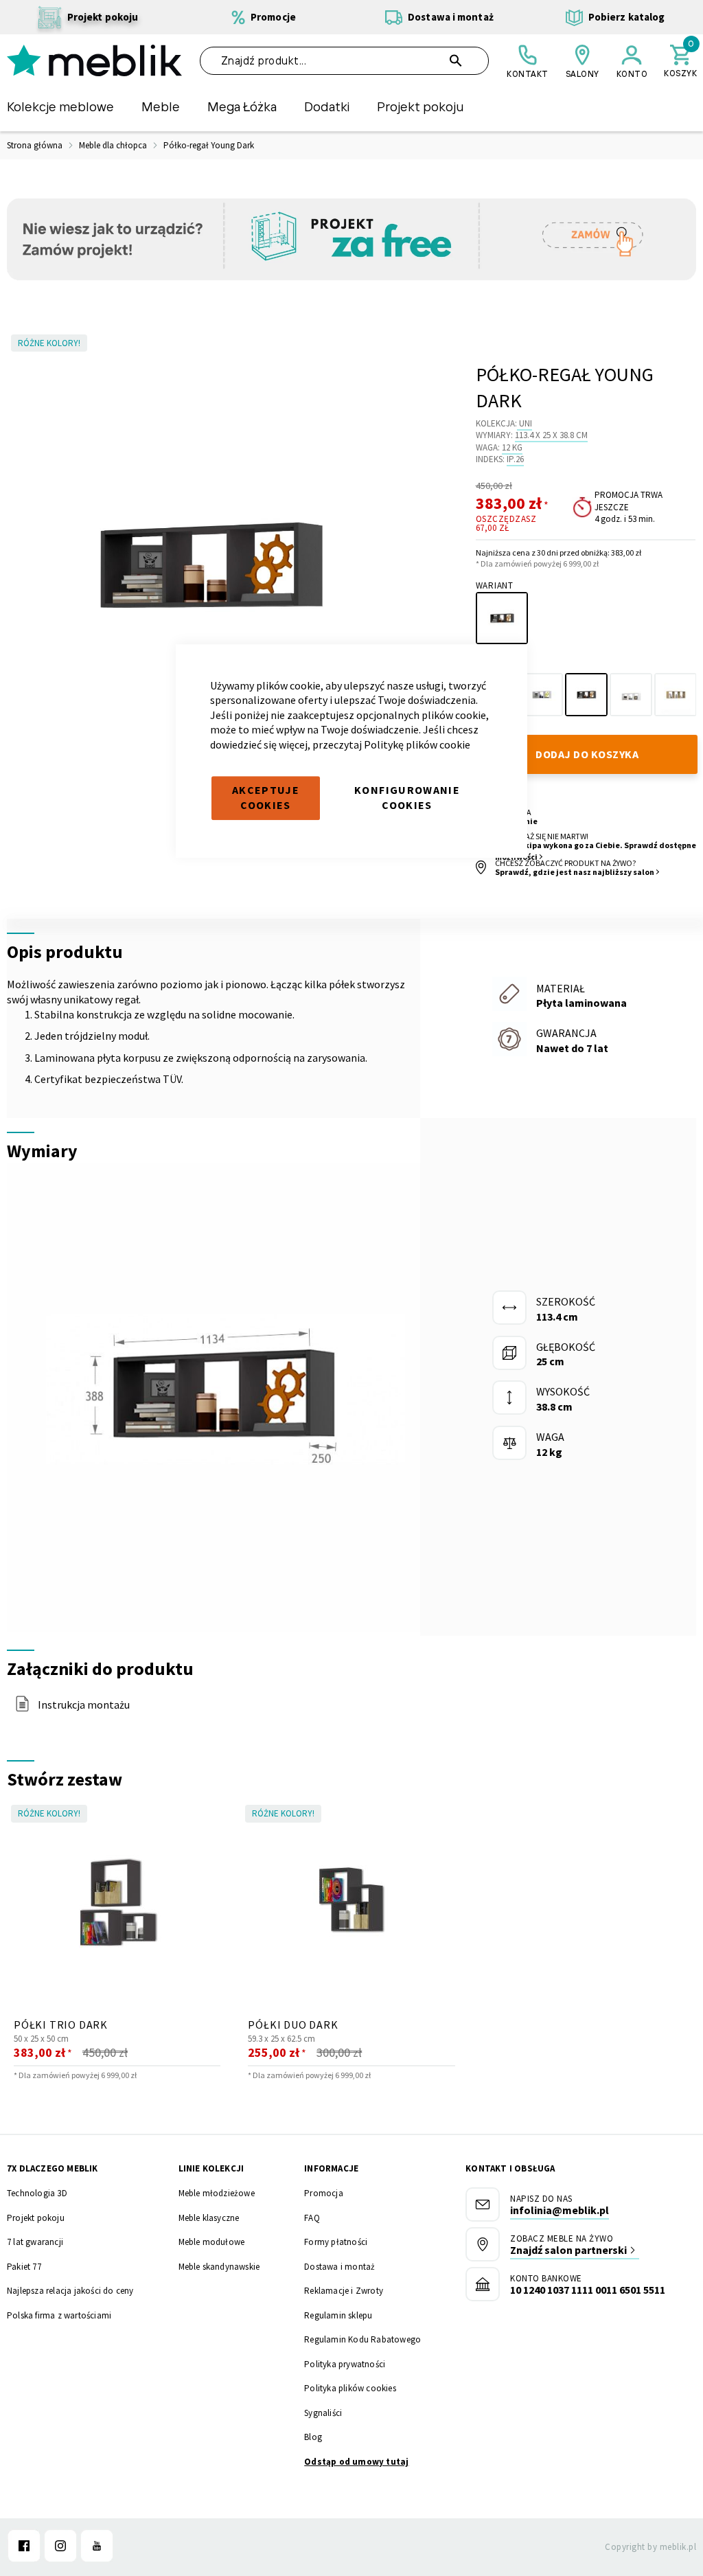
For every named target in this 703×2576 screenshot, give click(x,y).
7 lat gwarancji (35, 2242)
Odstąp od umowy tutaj (356, 2462)
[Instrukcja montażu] (22, 1708)
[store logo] (94, 60)
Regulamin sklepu (338, 2315)
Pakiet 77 (24, 2267)
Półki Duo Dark (293, 2025)
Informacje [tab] (331, 2168)
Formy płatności (336, 2242)
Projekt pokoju (36, 2218)
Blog (313, 2437)
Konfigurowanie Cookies (407, 798)
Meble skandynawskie (219, 2267)
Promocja (324, 2193)
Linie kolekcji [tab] (211, 2168)
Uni (526, 423)
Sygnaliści (323, 2413)
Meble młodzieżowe (217, 2193)
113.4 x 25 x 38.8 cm (551, 435)
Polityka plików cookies (350, 2388)
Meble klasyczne (209, 2218)
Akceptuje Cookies (266, 798)
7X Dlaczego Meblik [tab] (53, 2168)
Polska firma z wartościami (59, 2315)
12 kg (512, 447)
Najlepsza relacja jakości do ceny (70, 2291)
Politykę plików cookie (417, 744)
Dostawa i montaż (339, 2267)
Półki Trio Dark (61, 2025)
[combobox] (345, 61)
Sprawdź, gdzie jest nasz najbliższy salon (575, 872)
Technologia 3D (37, 2193)
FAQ (312, 2218)
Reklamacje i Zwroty (344, 2291)
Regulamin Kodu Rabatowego (362, 2339)
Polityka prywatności (345, 2364)
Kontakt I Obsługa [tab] (510, 2168)
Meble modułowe (212, 2242)
